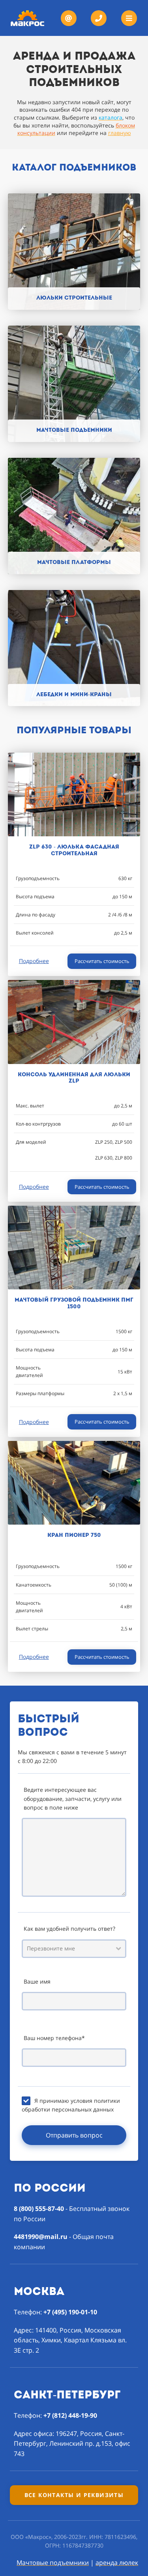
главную (120, 133)
